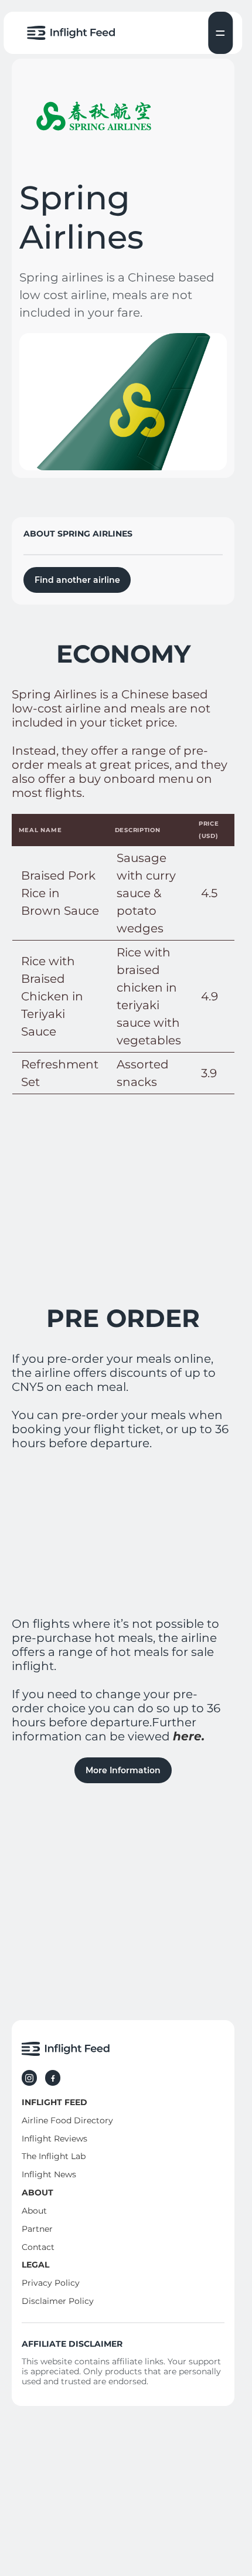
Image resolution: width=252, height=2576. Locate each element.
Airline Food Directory (67, 2120)
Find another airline (77, 580)
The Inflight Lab (54, 2157)
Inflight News (49, 2175)
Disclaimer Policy (58, 2302)
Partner (37, 2229)
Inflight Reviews (55, 2139)
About (34, 2211)
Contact (38, 2247)
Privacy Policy (51, 2283)
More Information (123, 1770)
